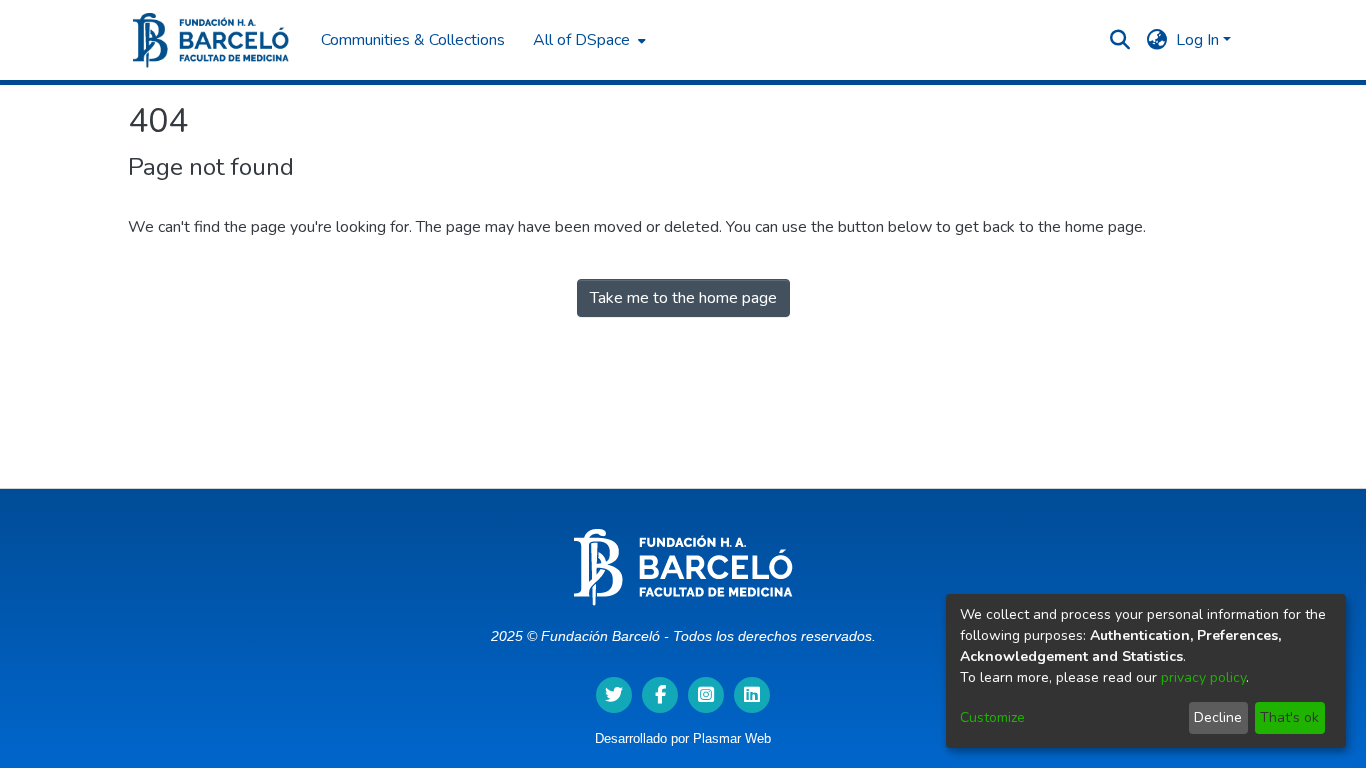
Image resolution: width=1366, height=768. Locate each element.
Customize (992, 717)
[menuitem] (587, 40)
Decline (1218, 717)
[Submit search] (1120, 40)
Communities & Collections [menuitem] (413, 40)
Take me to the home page (683, 298)
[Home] (211, 40)
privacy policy (1203, 677)
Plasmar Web (732, 738)
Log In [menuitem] (1197, 40)
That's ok (1289, 717)
